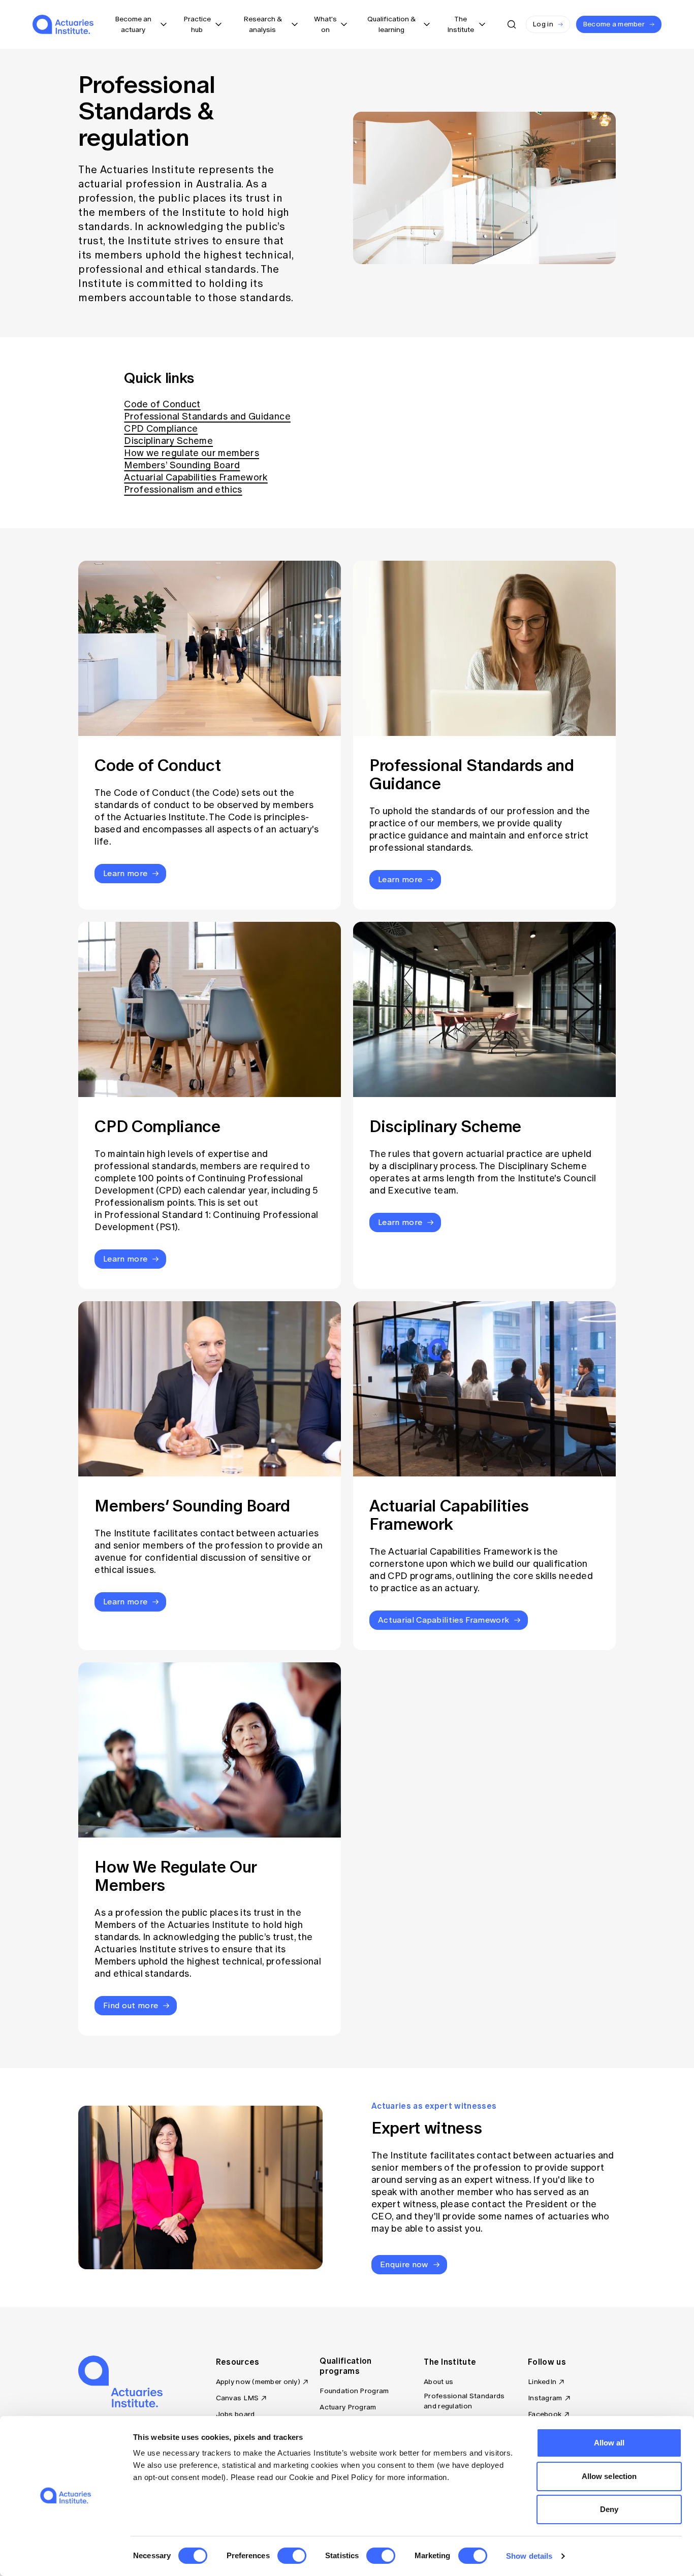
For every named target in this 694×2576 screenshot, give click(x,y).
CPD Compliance (161, 429)
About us (438, 2382)
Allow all (609, 2443)
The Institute (450, 2362)
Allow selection (609, 2476)
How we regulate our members (192, 453)
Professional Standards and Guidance (207, 416)
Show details (529, 2556)
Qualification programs (345, 2366)
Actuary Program (348, 2407)
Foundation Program (354, 2391)
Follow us (547, 2362)
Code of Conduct (162, 404)
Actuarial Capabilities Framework (196, 477)
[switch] (292, 2556)
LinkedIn (542, 2382)
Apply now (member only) (258, 2382)
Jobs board (235, 2414)
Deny (609, 2509)
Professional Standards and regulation (464, 2401)
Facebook (545, 2414)
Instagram (545, 2398)
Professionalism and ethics (183, 490)
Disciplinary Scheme (168, 441)
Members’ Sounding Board (182, 465)
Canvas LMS (238, 2398)
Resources (238, 2362)
